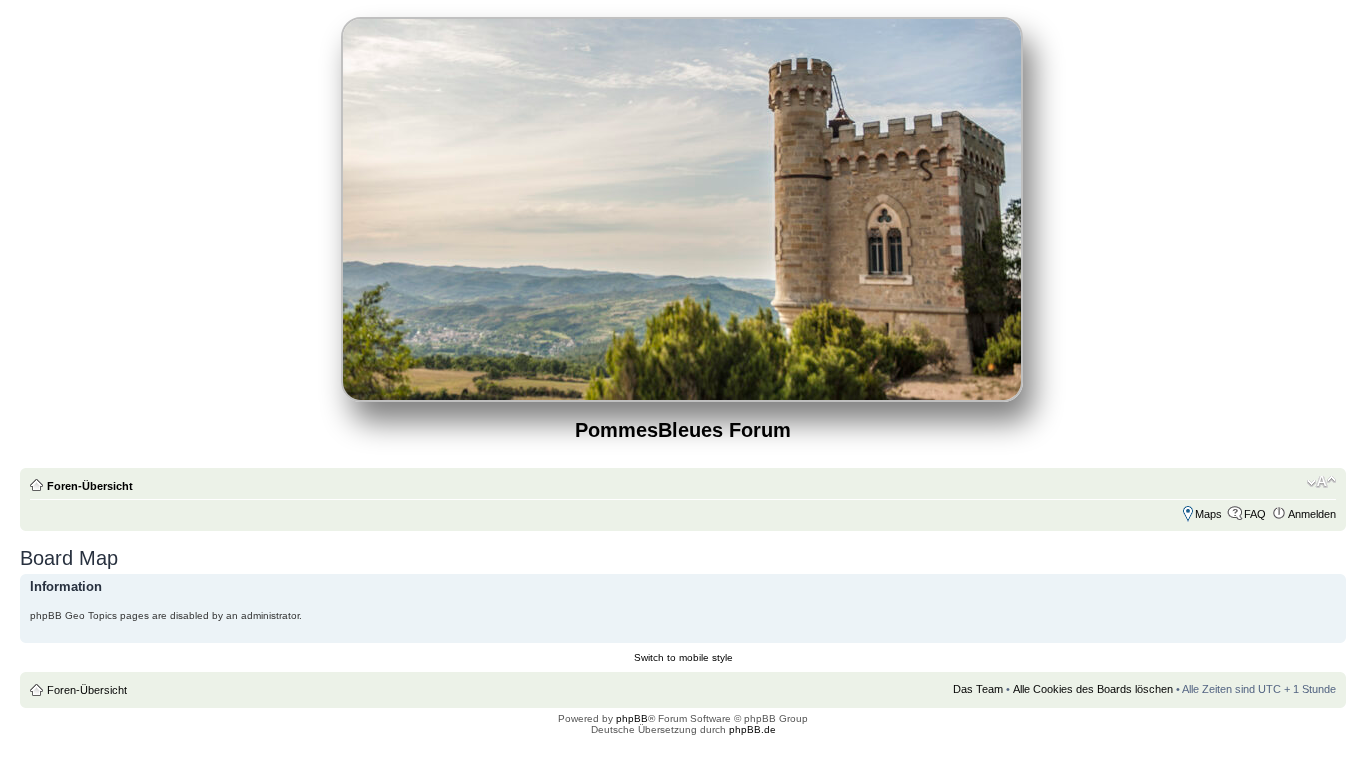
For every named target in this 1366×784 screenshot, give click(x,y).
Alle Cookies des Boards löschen (1093, 689)
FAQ (1255, 514)
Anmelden (1312, 514)
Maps (1208, 514)
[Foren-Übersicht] (683, 393)
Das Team (978, 689)
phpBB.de (752, 729)
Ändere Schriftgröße (1321, 482)
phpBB (632, 718)
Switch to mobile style (683, 657)
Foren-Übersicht (90, 486)
